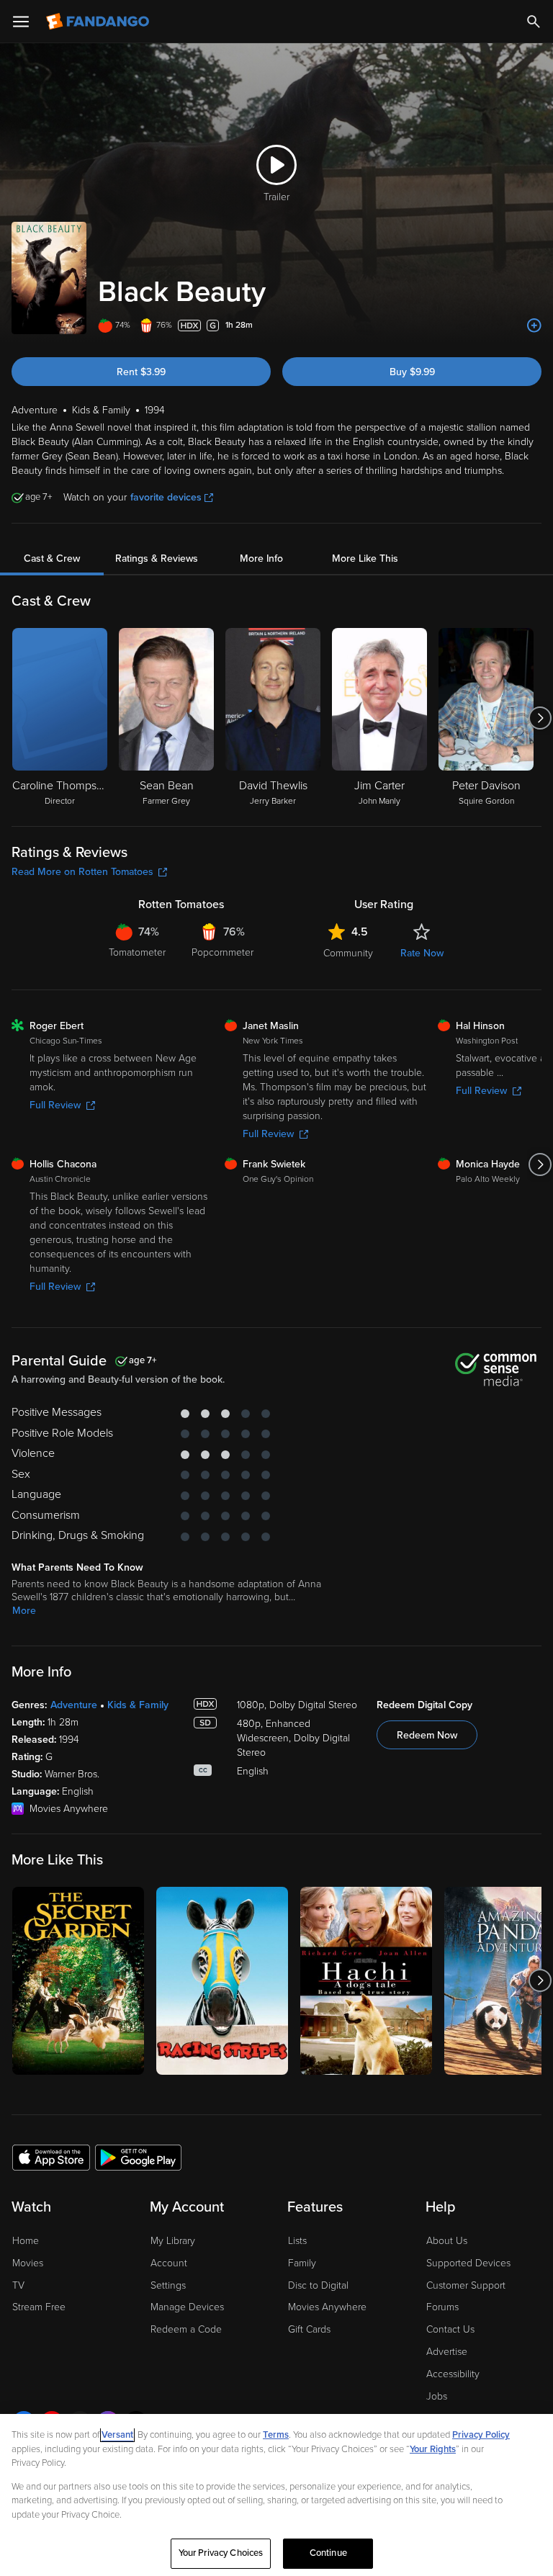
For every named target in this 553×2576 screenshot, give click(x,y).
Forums (442, 2307)
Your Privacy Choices (221, 2553)
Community (348, 953)
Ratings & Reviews (157, 558)
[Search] (534, 22)
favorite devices (166, 497)
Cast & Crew (52, 558)
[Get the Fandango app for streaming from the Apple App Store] (51, 2157)
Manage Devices (187, 2307)
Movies (28, 2263)
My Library (173, 2241)
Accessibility (453, 2374)
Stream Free (39, 2307)
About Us (447, 2241)
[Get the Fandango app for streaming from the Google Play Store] (138, 2157)
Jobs (437, 2396)
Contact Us (450, 2329)
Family (302, 2263)
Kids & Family (138, 1705)
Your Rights (433, 2449)
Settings (168, 2285)
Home (26, 2241)
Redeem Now (427, 1735)
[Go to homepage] (99, 22)
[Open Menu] (21, 22)
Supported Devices (468, 2263)
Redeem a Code (186, 2329)
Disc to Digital (318, 2285)
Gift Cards (309, 2329)
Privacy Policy (481, 2435)
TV (18, 2285)
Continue (328, 2553)
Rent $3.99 (141, 372)
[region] (276, 2495)
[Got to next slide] (540, 718)
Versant (117, 2435)
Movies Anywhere (327, 2307)
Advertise (447, 2352)
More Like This (365, 558)
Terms (276, 2435)
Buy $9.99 (412, 372)
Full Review (55, 1105)
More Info (261, 558)
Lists (297, 2241)
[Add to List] (534, 326)
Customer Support (466, 2285)
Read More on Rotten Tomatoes (82, 872)
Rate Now (422, 953)
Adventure (74, 1705)
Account (169, 2263)
